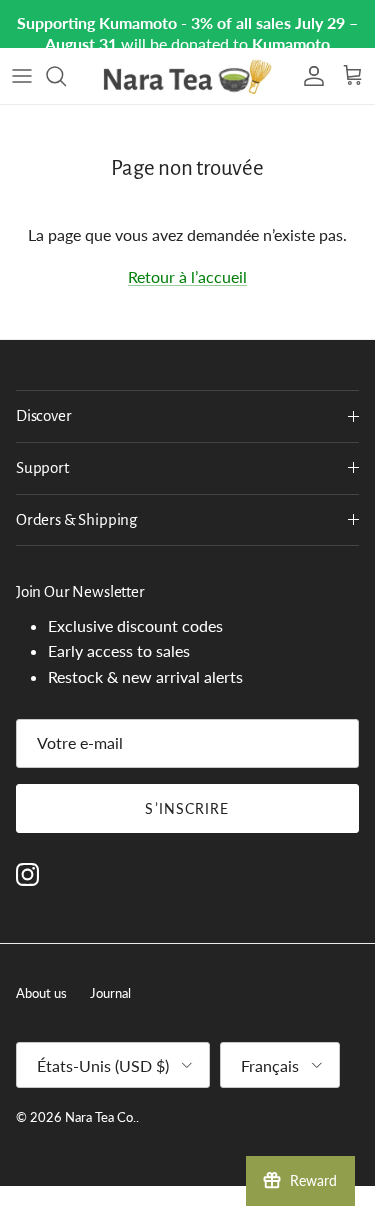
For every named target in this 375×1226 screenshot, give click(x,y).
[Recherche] (66, 76)
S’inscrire (187, 808)
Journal (110, 993)
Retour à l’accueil (187, 276)
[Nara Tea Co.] (188, 76)
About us (41, 993)
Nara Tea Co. (100, 1117)
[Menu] (22, 76)
